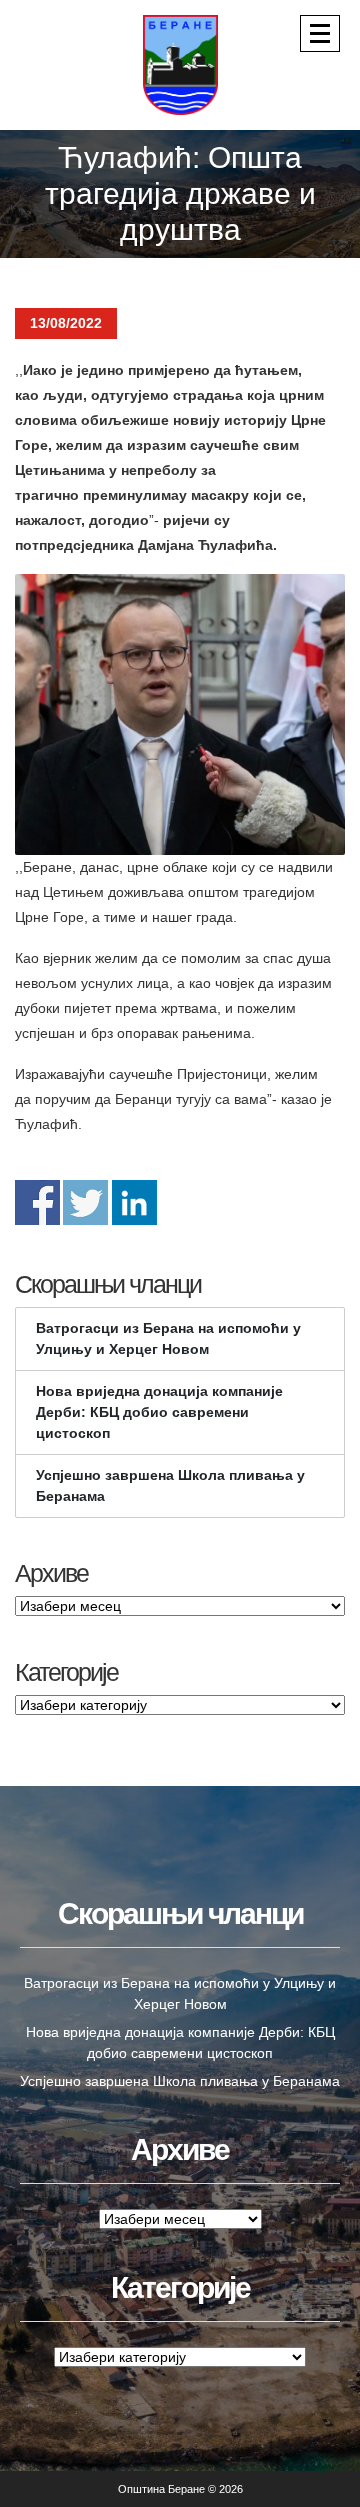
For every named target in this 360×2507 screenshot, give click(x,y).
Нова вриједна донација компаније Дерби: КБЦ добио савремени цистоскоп (159, 1412)
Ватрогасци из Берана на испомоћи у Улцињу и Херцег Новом (168, 1338)
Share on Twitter (85, 1202)
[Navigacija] (320, 33)
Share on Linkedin (134, 1202)
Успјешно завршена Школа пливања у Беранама (170, 1485)
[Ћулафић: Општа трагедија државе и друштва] (180, 714)
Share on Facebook (37, 1202)
